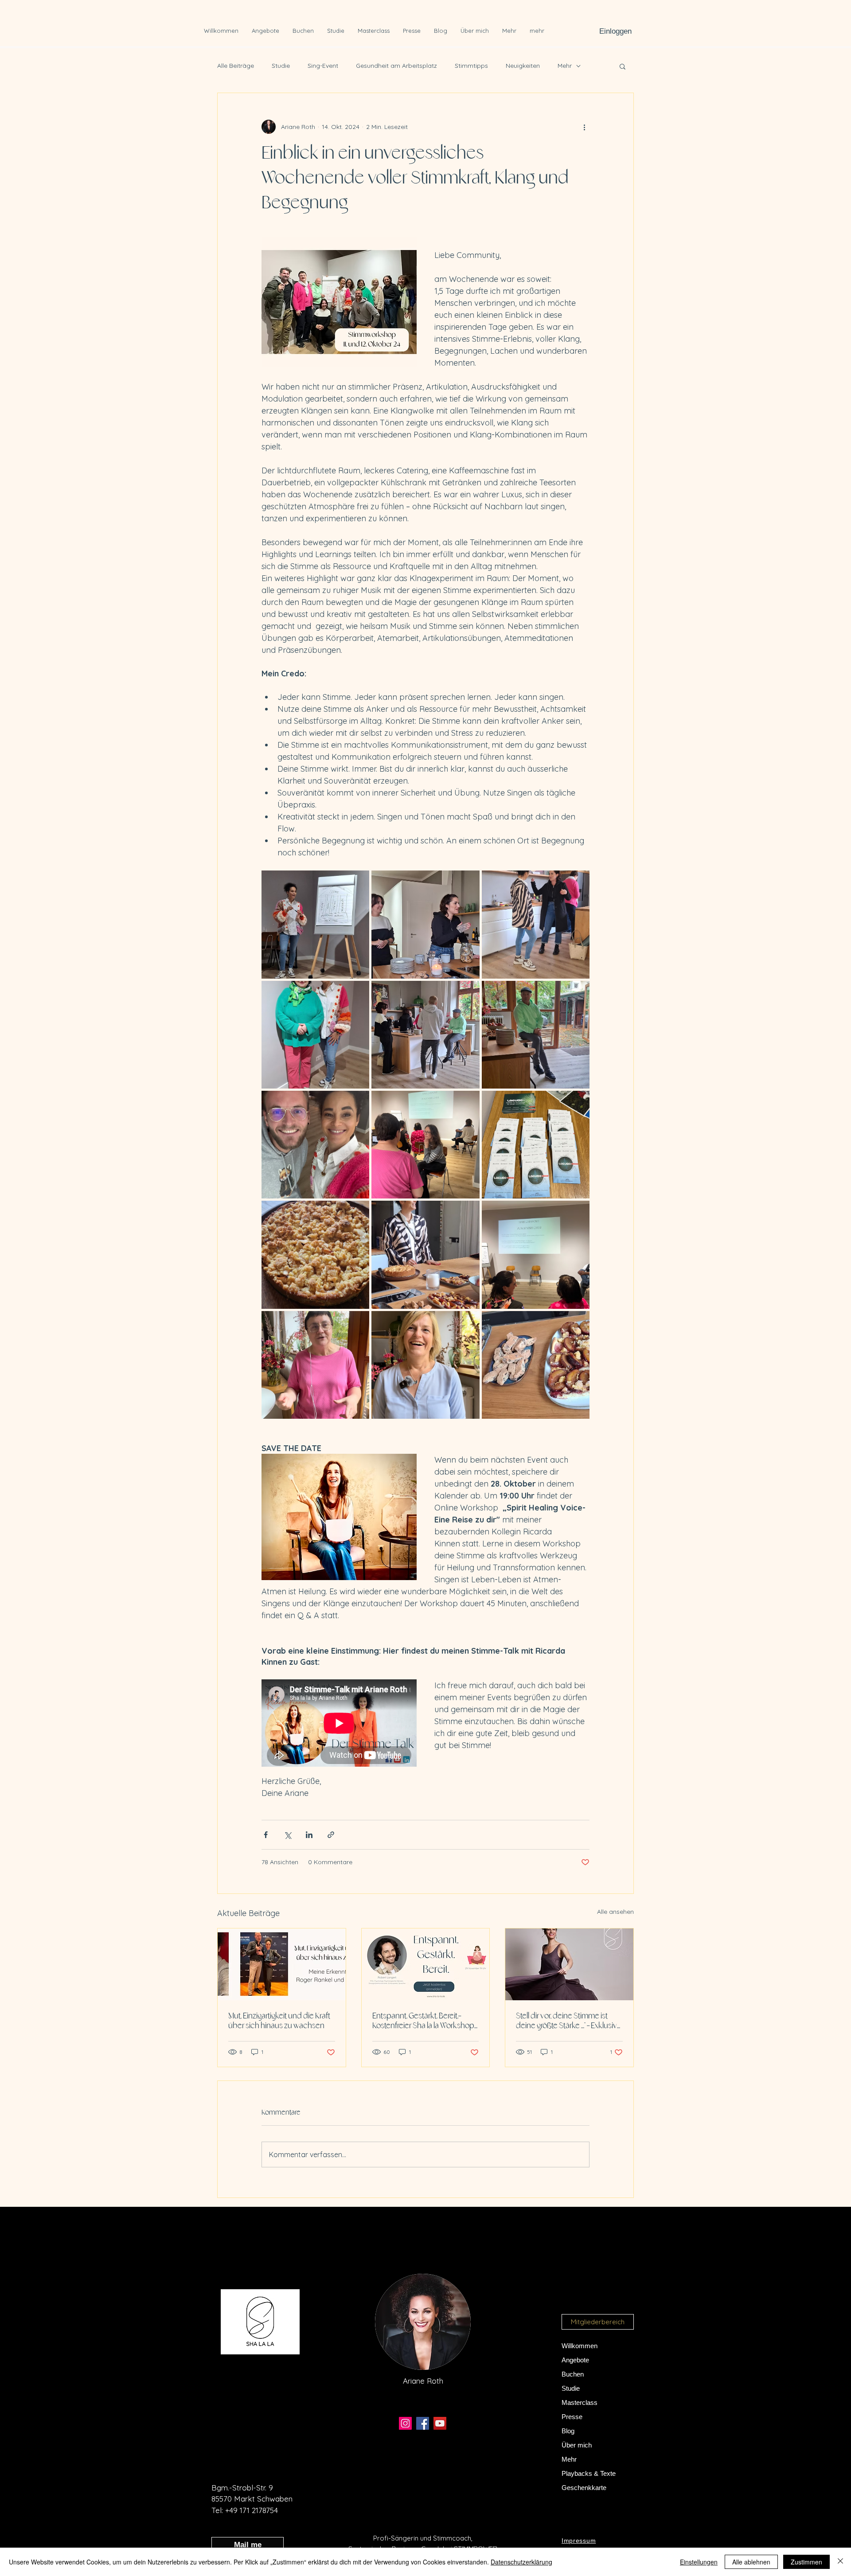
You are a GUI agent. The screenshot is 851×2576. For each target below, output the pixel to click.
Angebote (575, 2360)
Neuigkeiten (523, 66)
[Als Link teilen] (331, 1835)
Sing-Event (323, 66)
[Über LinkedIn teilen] (309, 1835)
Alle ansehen (615, 1912)
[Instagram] (405, 2423)
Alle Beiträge (236, 66)
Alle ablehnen (751, 2562)
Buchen (573, 2374)
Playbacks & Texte (589, 2473)
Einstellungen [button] (699, 2562)
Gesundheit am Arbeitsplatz (396, 66)
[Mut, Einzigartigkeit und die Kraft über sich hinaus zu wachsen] (282, 1964)
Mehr (565, 66)
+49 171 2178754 (252, 2510)
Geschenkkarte (584, 2488)
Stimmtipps (471, 66)
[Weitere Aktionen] (584, 127)
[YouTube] (440, 2423)
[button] (623, 66)
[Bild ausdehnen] (315, 924)
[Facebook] (423, 2423)
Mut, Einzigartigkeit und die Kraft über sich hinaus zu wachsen (279, 2021)
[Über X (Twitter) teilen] (287, 1835)
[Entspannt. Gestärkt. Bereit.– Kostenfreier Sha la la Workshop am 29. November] (426, 1964)
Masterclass (580, 2402)
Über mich (577, 2445)
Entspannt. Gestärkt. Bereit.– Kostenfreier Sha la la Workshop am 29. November (423, 2021)
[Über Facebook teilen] (266, 1835)
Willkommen (580, 2346)
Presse (572, 2417)
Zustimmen (806, 2562)
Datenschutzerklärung (521, 2562)
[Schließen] (840, 2562)
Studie (281, 66)
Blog (568, 2431)
